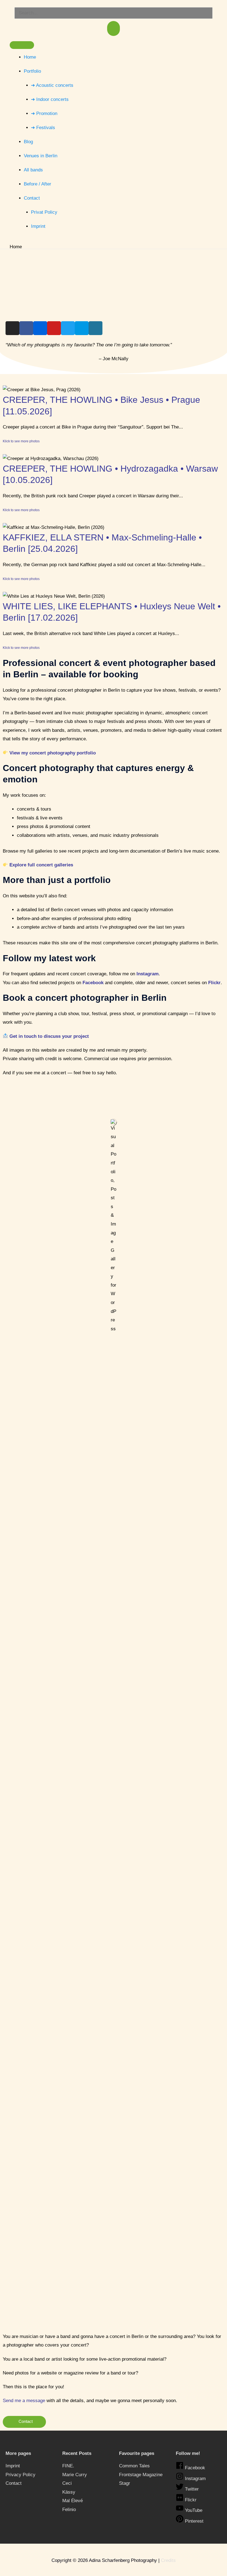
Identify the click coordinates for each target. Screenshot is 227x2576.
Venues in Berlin (41, 156)
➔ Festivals (43, 128)
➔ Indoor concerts (50, 99)
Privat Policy (44, 212)
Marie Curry (75, 2475)
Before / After (38, 184)
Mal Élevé (73, 2501)
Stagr (125, 2483)
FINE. (68, 2466)
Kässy (69, 2492)
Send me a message (24, 2401)
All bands (33, 170)
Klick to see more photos (21, 441)
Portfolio (32, 71)
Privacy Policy (20, 2475)
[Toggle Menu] (22, 45)
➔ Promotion (44, 113)
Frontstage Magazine (141, 2475)
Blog (28, 142)
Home (30, 57)
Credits (168, 2560)
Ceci (67, 2483)
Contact (32, 198)
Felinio (69, 2510)
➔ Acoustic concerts (52, 85)
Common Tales (134, 2466)
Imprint (38, 226)
